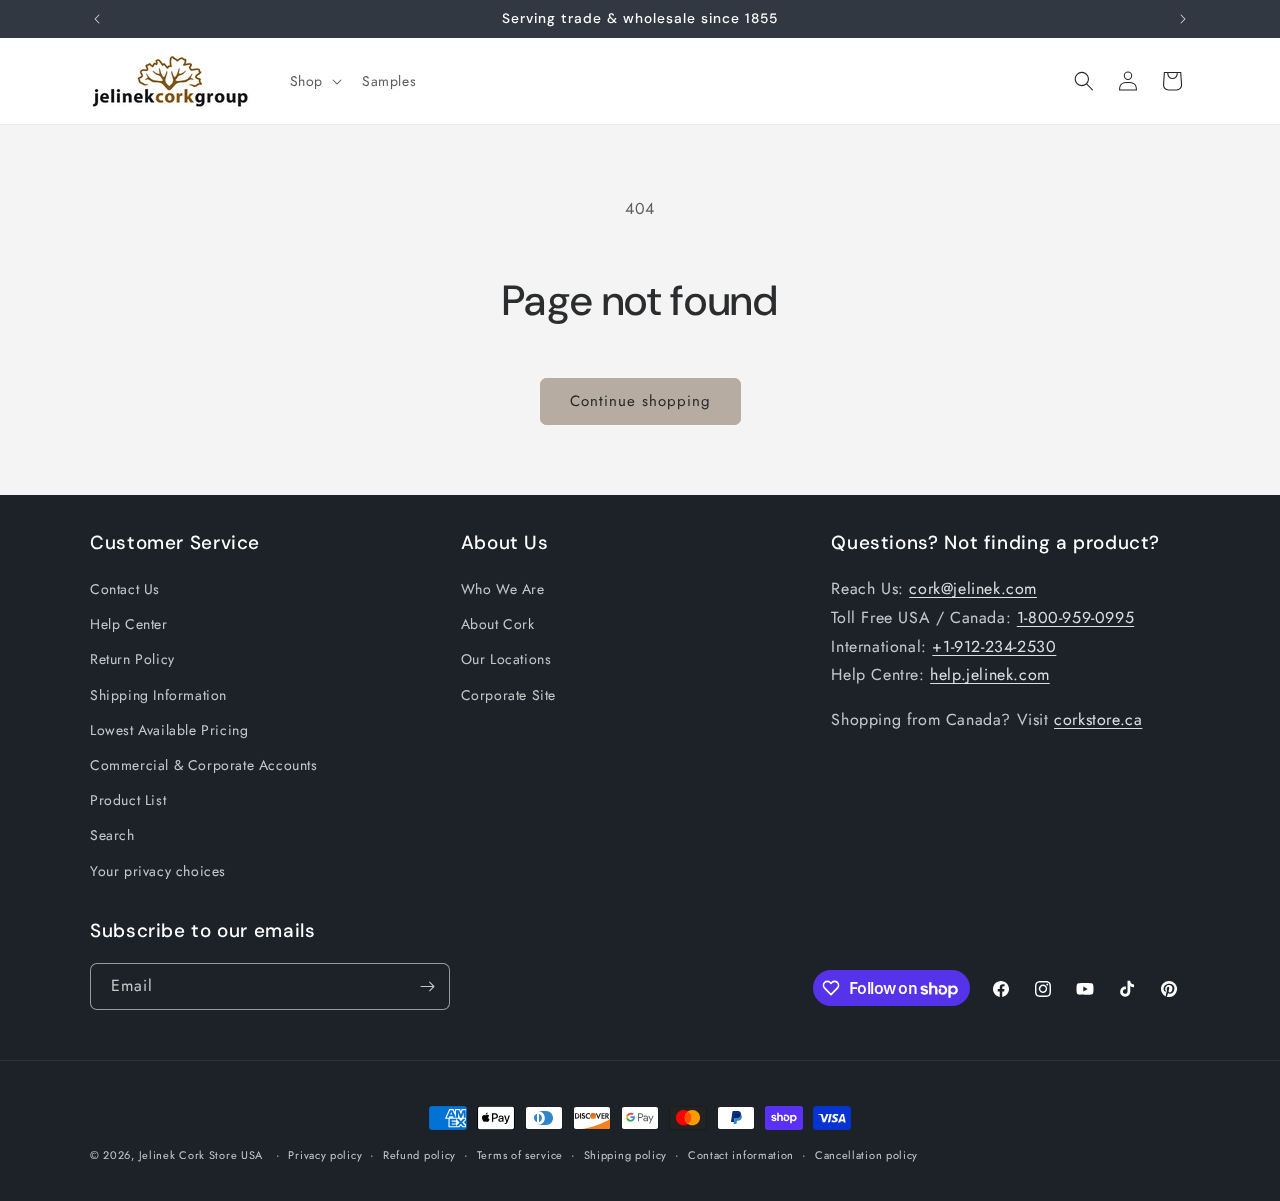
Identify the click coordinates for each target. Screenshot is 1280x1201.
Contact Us (125, 589)
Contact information (741, 1155)
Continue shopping (640, 401)
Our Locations (506, 659)
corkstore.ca (1098, 719)
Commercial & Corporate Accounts (204, 765)
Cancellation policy (866, 1155)
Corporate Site (508, 695)
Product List (128, 800)
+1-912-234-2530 (994, 646)
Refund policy (419, 1155)
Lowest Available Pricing (169, 730)
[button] (314, 81)
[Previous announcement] (97, 19)
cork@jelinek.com (973, 588)
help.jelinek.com (990, 674)
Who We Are (503, 589)
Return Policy (132, 659)
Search (112, 835)
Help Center (129, 624)
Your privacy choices (158, 871)
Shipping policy (626, 1155)
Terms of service (520, 1155)
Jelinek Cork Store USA (201, 1155)
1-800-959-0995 (1075, 617)
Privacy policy (325, 1155)
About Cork (498, 624)
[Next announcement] (1183, 19)
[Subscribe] (427, 986)
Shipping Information (158, 695)
